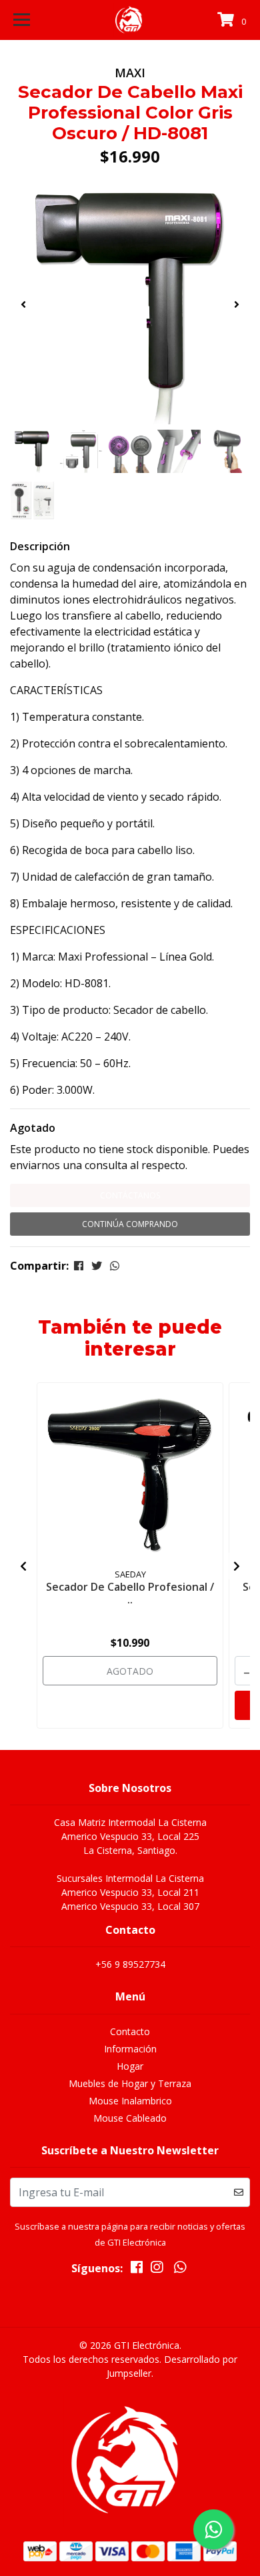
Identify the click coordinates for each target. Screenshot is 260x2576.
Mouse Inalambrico (130, 2101)
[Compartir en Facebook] (79, 1266)
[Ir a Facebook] (137, 2270)
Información (130, 2049)
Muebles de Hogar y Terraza (130, 2083)
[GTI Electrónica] (130, 20)
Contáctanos (130, 1195)
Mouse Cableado (130, 2118)
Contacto (130, 2031)
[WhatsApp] (180, 2270)
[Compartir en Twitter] (97, 1266)
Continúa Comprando (130, 1224)
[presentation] (23, 304)
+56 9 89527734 (130, 1964)
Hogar (130, 2066)
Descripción (40, 546)
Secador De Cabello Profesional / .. (130, 1593)
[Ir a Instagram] (157, 2270)
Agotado (33, 1128)
